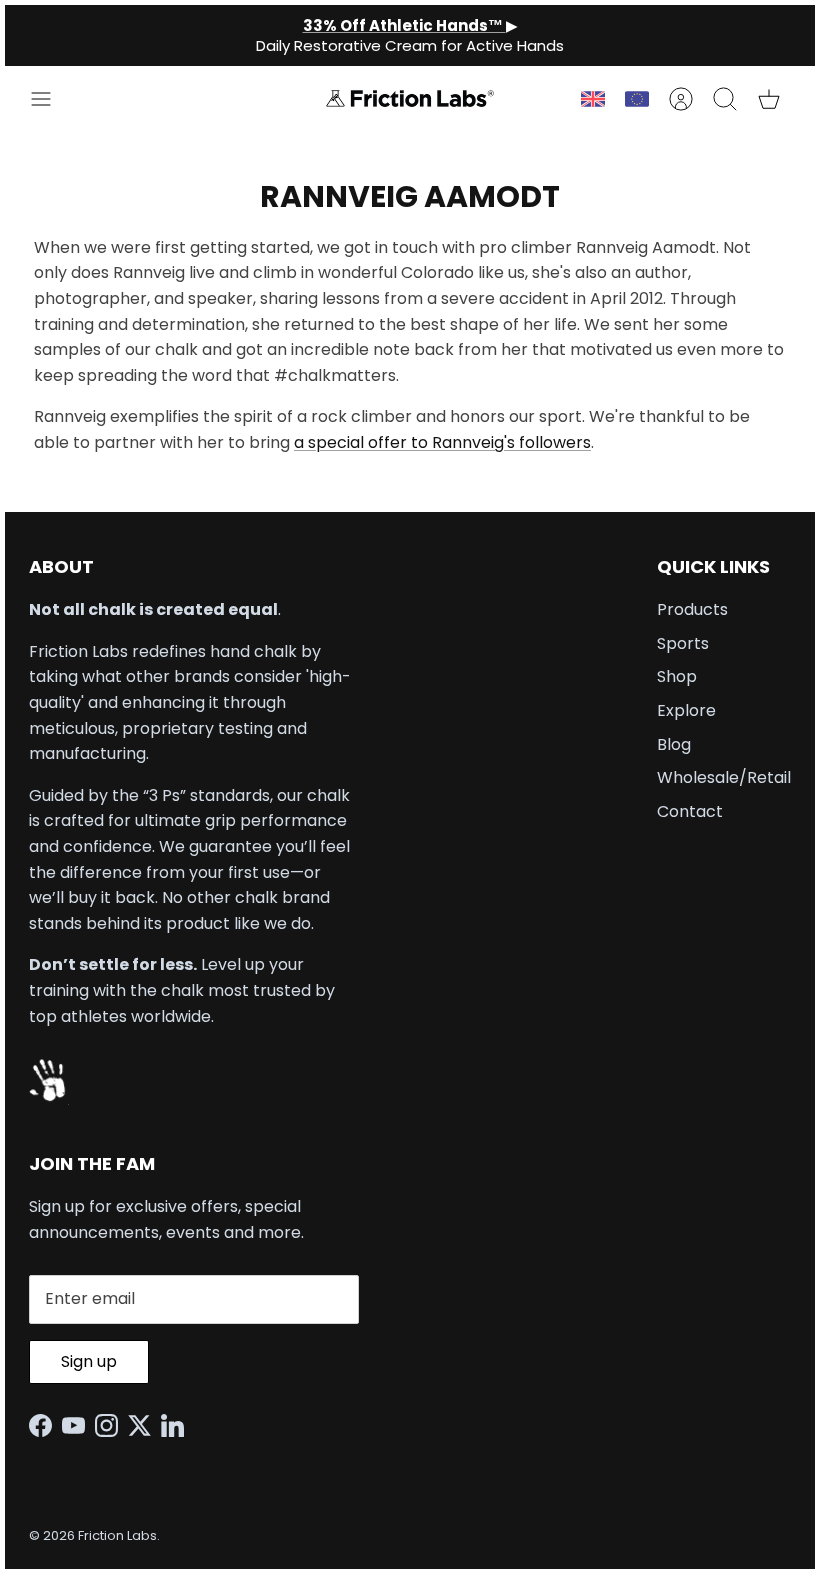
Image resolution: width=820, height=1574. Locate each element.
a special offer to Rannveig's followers (442, 442)
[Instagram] (111, 1425)
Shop (677, 676)
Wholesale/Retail (724, 777)
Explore (686, 710)
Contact (690, 811)
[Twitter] (144, 1425)
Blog (674, 744)
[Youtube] (78, 1425)
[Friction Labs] (410, 98)
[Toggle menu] (51, 99)
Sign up (89, 1361)
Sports (683, 643)
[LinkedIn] (177, 1425)
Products (692, 609)
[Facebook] (45, 1425)
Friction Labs (117, 1535)
